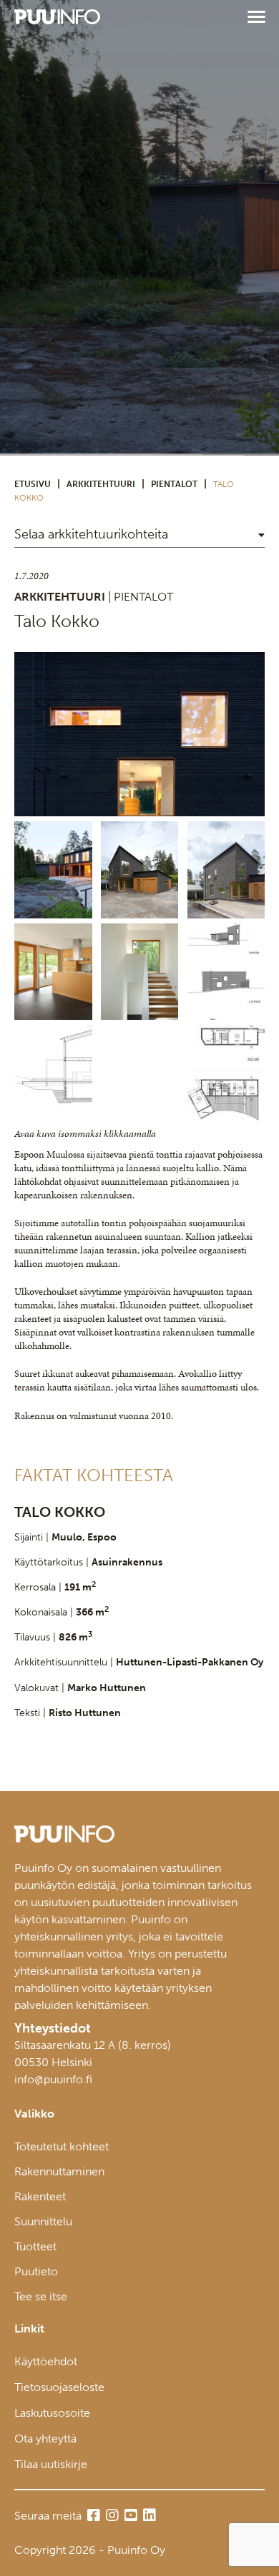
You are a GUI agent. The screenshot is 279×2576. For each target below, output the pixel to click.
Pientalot (174, 484)
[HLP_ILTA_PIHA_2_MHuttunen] (53, 870)
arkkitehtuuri (101, 484)
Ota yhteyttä (45, 2439)
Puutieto (36, 2271)
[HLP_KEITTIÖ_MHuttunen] (53, 972)
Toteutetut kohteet (62, 2146)
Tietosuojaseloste (59, 2387)
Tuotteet (35, 2246)
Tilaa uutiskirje (51, 2464)
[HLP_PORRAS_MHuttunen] (140, 972)
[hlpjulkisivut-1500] (226, 972)
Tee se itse (41, 2296)
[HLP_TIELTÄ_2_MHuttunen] (226, 870)
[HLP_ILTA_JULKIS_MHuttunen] (139, 734)
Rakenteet (40, 2196)
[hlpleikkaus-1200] (53, 1073)
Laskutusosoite (52, 2413)
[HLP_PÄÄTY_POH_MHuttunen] (140, 870)
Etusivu (33, 484)
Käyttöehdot (46, 2361)
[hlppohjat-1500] (226, 1073)
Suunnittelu (43, 2221)
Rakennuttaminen (59, 2171)
